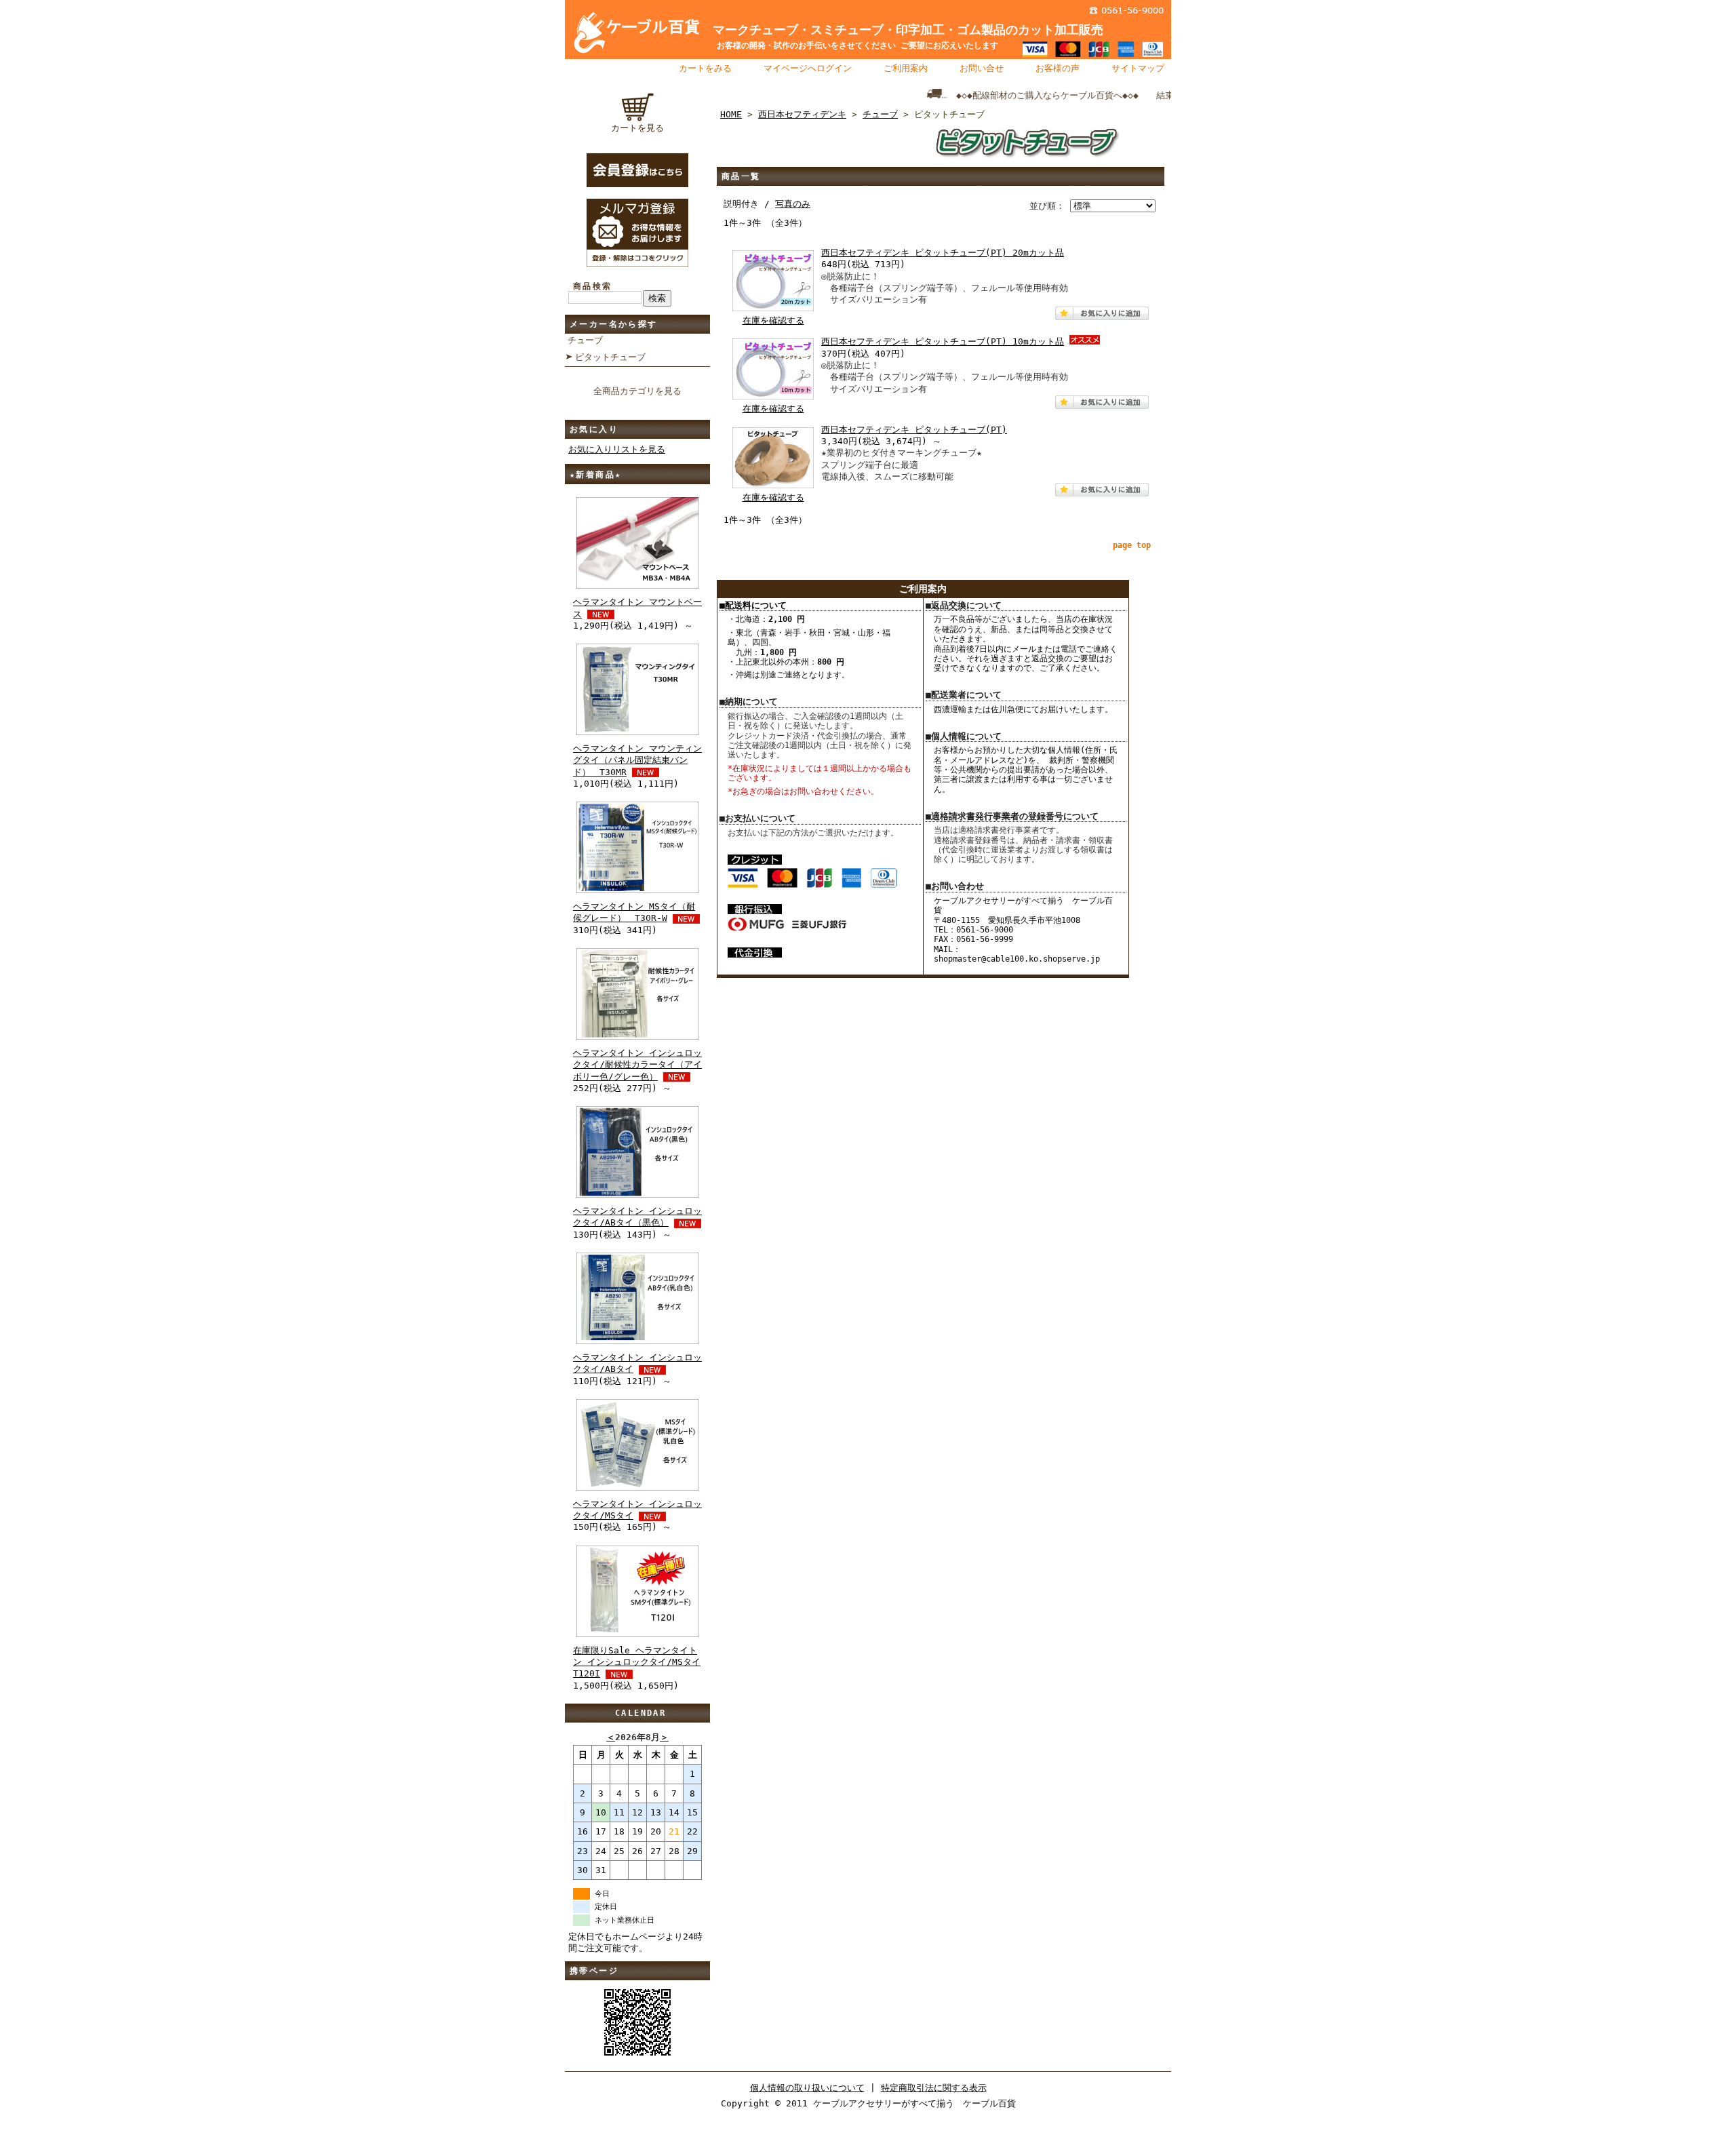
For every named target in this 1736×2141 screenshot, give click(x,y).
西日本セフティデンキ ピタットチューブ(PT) (914, 430)
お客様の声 (1058, 68)
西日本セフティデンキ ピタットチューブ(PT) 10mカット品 (943, 341)
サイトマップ (1138, 68)
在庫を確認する (773, 320)
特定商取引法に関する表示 (934, 2088)
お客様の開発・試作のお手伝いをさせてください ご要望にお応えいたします (849, 45)
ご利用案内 (906, 68)
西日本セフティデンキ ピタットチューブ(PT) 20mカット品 (943, 253)
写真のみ (793, 204)
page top (1132, 545)
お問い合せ (982, 68)
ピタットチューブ (610, 357)
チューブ (585, 340)
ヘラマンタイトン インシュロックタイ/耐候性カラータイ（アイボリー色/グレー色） (637, 1065)
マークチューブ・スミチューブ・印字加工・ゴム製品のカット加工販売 (902, 30)
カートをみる (705, 68)
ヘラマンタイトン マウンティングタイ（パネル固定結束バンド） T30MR (637, 760)
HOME (731, 114)
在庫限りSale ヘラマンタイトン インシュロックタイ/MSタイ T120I (637, 1662)
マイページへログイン (808, 68)
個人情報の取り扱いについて (807, 2088)
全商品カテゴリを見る (637, 391)
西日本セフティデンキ (802, 114)
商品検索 (593, 286)
